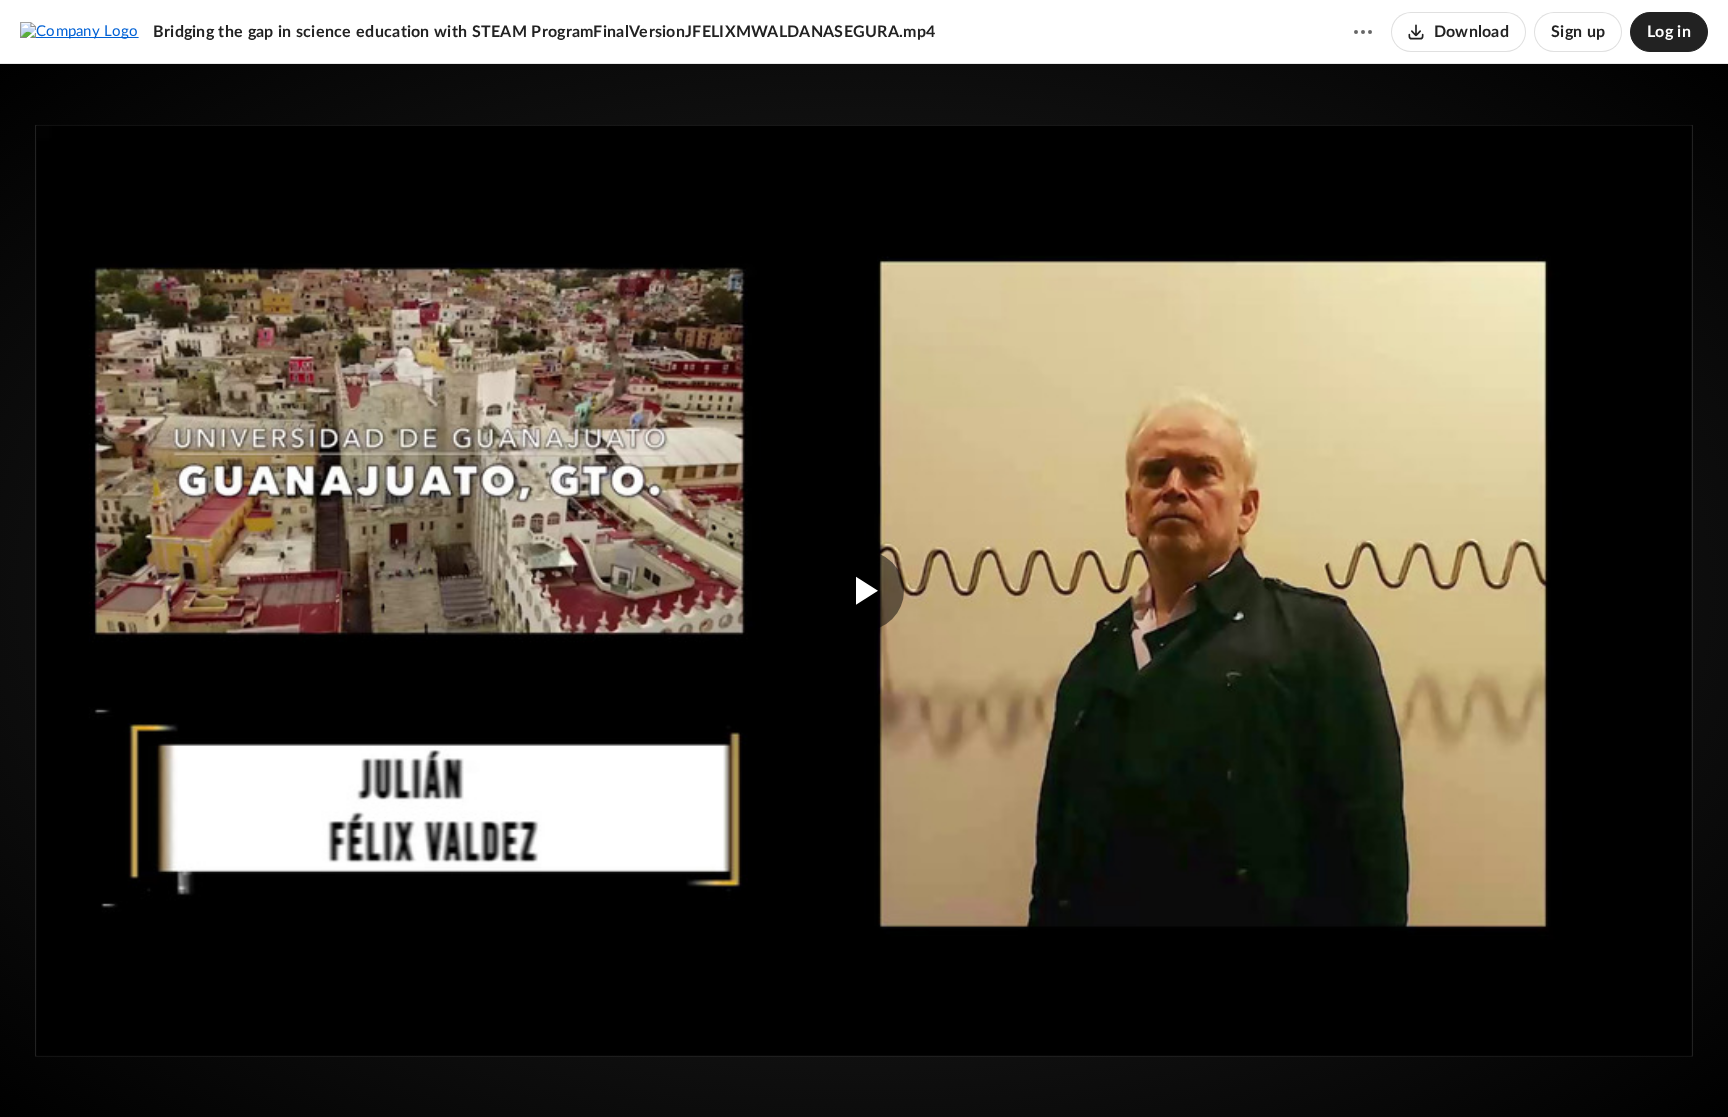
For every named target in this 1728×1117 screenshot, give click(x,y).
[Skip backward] (131, 1072)
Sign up (1578, 32)
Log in (1669, 32)
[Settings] (1652, 1072)
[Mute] (1614, 1072)
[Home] (79, 31)
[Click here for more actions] (1363, 32)
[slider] (864, 1032)
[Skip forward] (167, 1072)
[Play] (74, 1072)
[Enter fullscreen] (1632, 179)
